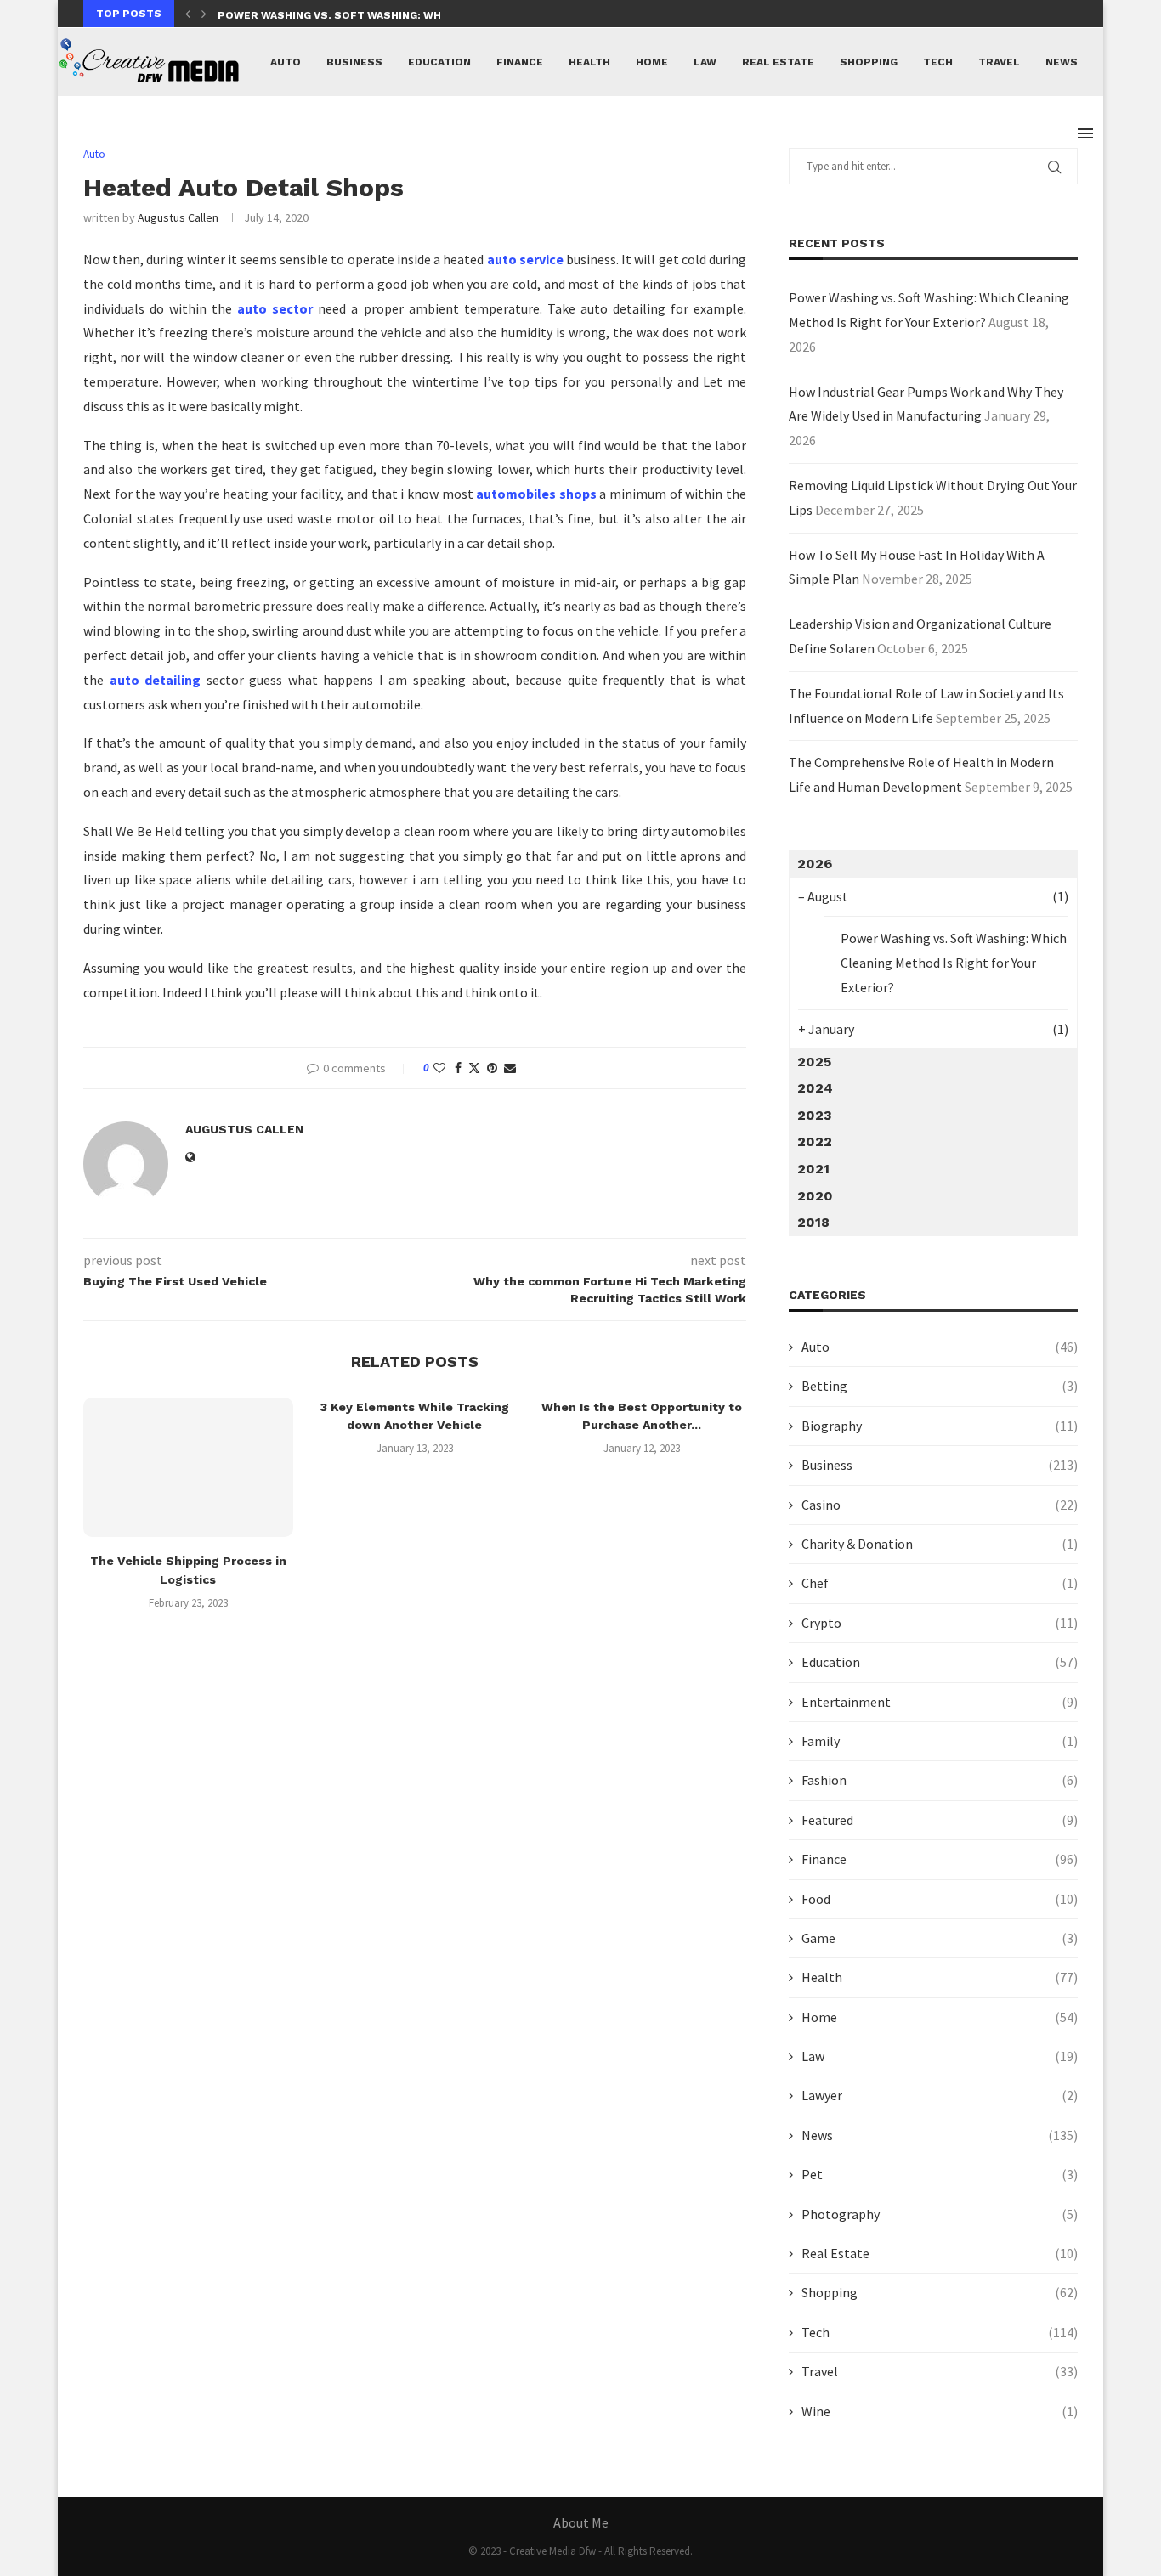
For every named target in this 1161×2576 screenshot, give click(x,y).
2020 (815, 1196)
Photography (940, 2214)
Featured (940, 1820)
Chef (940, 1583)
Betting (940, 1386)
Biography (940, 1426)
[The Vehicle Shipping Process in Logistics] (188, 1467)
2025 (814, 1062)
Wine (940, 2411)
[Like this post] (439, 1068)
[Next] (204, 14)
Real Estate (778, 62)
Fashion (940, 1780)
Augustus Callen (178, 217)
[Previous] (188, 14)
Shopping (869, 62)
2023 (815, 1115)
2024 (815, 1088)
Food (940, 1899)
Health (589, 62)
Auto (286, 62)
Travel (999, 62)
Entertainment (940, 1702)
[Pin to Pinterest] (492, 1068)
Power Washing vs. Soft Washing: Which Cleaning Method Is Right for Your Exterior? (954, 963)
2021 (813, 1169)
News (1062, 62)
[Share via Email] (510, 1068)
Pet (940, 2174)
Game (940, 1938)
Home (652, 62)
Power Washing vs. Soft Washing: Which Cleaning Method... (397, 15)
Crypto (940, 1623)
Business (354, 62)
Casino (940, 1505)
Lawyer (940, 2095)
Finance (520, 62)
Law (705, 62)
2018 (813, 1222)
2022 (815, 1141)
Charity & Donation (940, 1544)
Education (439, 62)
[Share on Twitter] (474, 1068)
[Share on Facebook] (458, 1068)
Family (940, 1741)
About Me (581, 2522)
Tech (938, 62)
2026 (815, 864)
